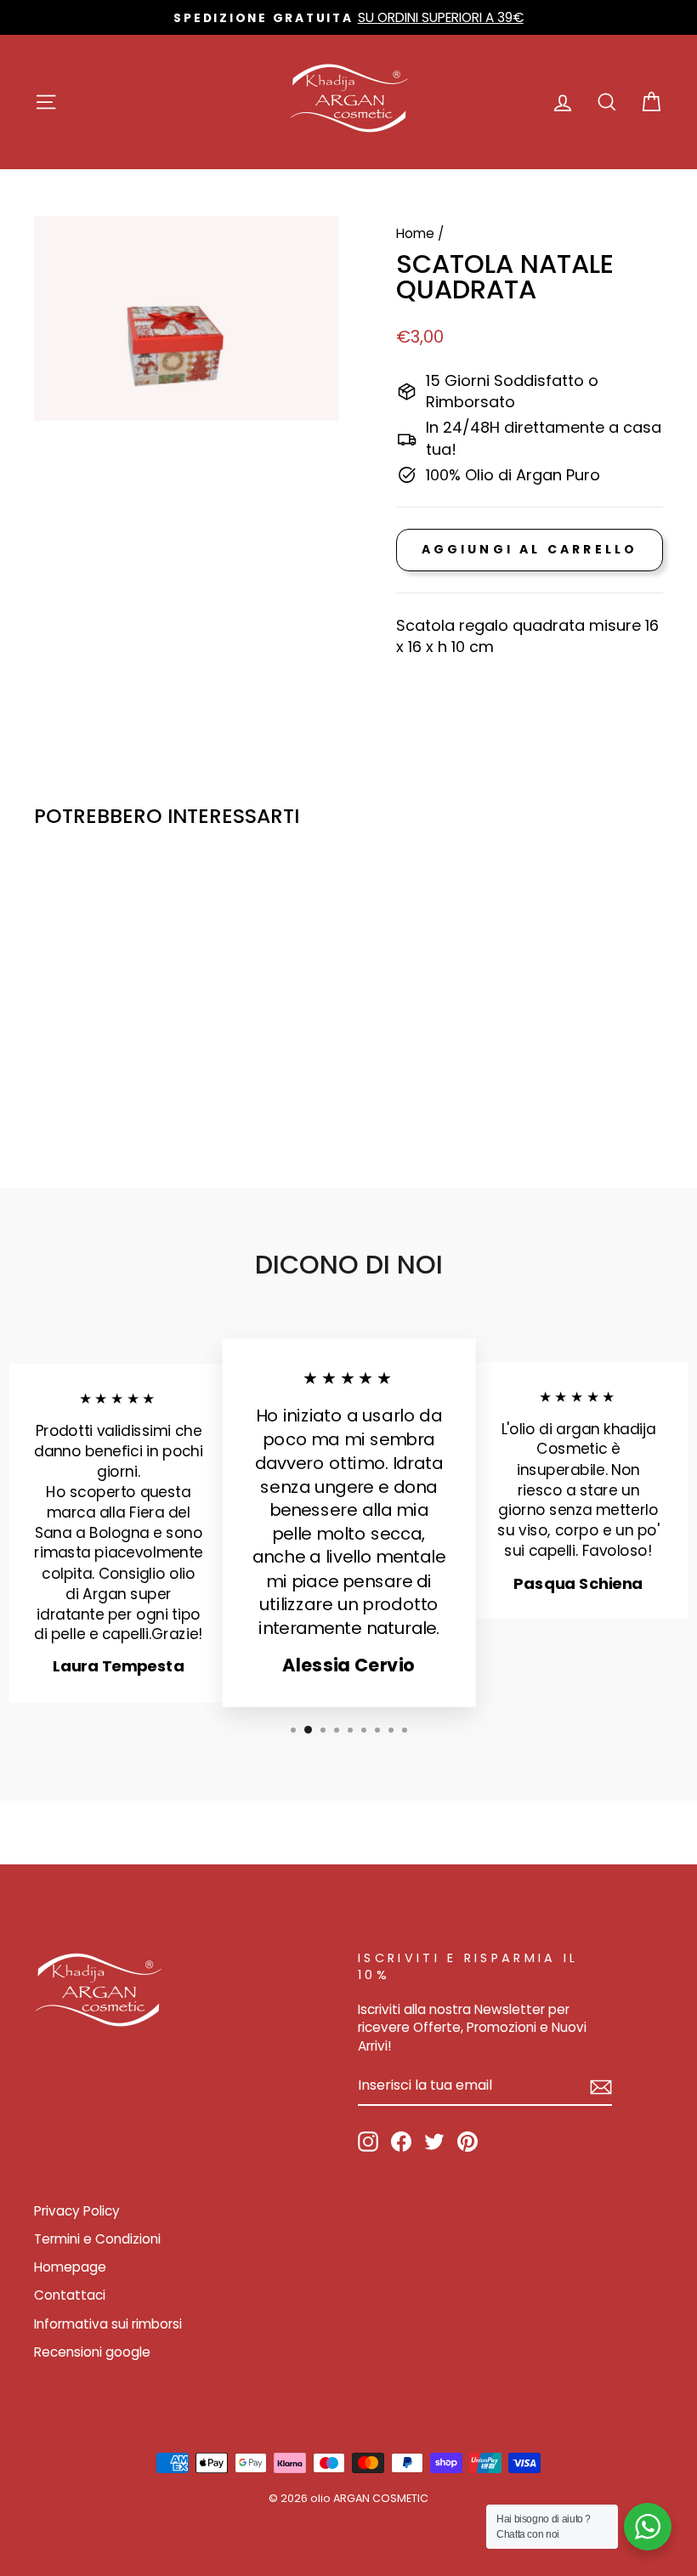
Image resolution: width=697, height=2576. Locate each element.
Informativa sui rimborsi (108, 2324)
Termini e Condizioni (97, 2239)
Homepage (70, 2267)
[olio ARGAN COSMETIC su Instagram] (368, 2142)
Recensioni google (92, 2352)
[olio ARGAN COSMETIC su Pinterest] (467, 2142)
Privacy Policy (77, 2211)
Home (415, 233)
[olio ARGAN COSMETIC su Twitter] (434, 2142)
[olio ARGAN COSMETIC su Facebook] (401, 2142)
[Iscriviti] (601, 2086)
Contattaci (70, 2295)
